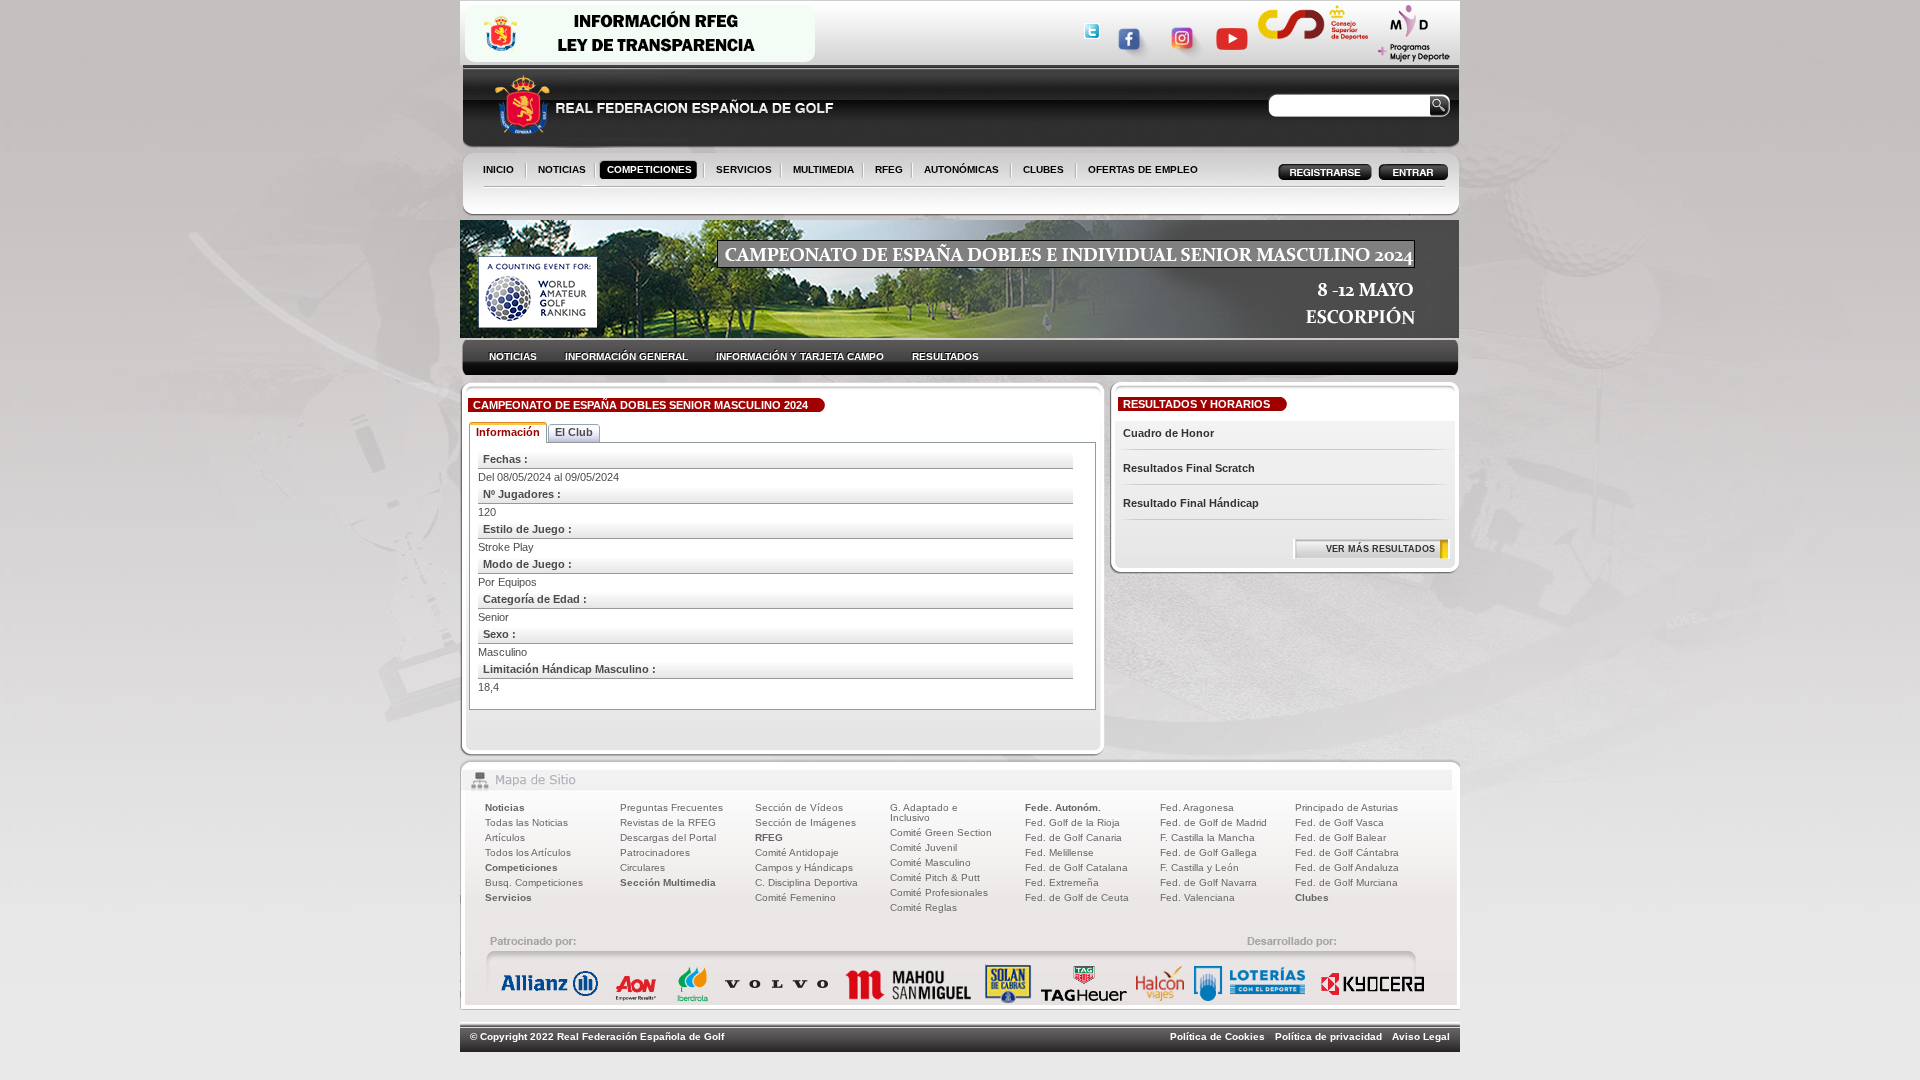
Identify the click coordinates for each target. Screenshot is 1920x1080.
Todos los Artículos (528, 852)
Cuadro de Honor (1168, 433)
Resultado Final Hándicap (1191, 503)
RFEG (885, 171)
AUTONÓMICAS (961, 169)
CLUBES (1043, 169)
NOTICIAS (558, 171)
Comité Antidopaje (797, 852)
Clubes (1312, 897)
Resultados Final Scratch (1189, 468)
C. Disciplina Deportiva (806, 882)
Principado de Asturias (1346, 807)
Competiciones (521, 867)
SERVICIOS (740, 171)
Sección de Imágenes (805, 822)
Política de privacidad (1328, 1036)
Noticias (505, 807)
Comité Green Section (941, 832)
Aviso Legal (1421, 1036)
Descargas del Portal (668, 837)
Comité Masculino (930, 862)
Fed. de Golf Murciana (1346, 882)
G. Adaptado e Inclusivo (924, 812)
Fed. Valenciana (1197, 897)
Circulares (642, 867)
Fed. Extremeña (1062, 882)
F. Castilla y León (1199, 867)
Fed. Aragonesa (1197, 807)
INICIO (498, 169)
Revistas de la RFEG (668, 822)
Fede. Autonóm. (1063, 807)
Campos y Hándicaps (804, 867)
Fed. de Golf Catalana (1076, 867)
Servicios (508, 897)
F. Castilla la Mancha (1207, 837)
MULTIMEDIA (819, 171)
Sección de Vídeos (799, 807)
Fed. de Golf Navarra (1208, 882)
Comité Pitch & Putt (935, 877)
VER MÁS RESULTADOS (1380, 549)
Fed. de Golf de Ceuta (1077, 897)
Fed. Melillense (1059, 852)
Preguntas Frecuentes (671, 807)
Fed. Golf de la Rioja (1072, 822)
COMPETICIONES (649, 169)
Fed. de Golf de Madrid (1213, 822)
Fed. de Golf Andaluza (1347, 867)
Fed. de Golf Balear (1340, 837)
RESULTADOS (945, 356)
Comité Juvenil (923, 847)
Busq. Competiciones (534, 882)
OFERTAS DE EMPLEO (1143, 169)
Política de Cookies (1217, 1036)
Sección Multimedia (668, 882)
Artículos (505, 837)
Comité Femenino (795, 897)
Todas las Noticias (526, 822)
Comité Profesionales (939, 892)
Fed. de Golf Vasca (1339, 822)
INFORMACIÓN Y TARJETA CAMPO (800, 356)
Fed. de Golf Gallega (1208, 852)
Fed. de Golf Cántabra (1347, 852)
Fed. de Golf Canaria (1073, 837)
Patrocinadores (655, 852)
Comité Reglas (923, 907)
